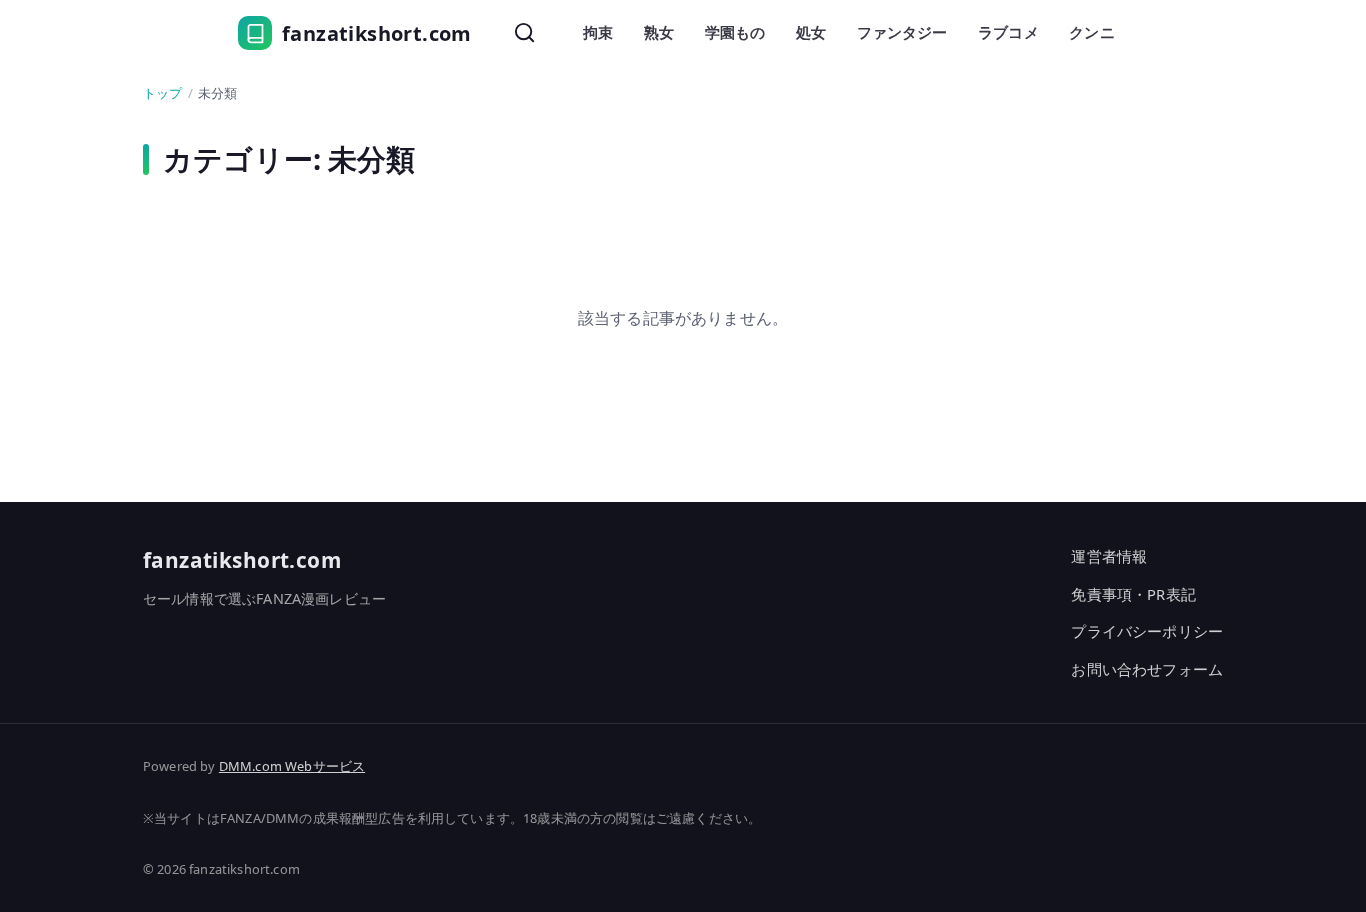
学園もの (735, 32)
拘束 (598, 32)
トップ (162, 93)
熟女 (659, 32)
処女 (811, 32)
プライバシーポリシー (1147, 631)
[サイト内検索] (525, 33)
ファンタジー (902, 32)
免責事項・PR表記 (1133, 594)
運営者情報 (1109, 556)
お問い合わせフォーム (1147, 669)
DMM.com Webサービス (292, 766)
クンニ (1091, 32)
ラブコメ (1008, 32)
